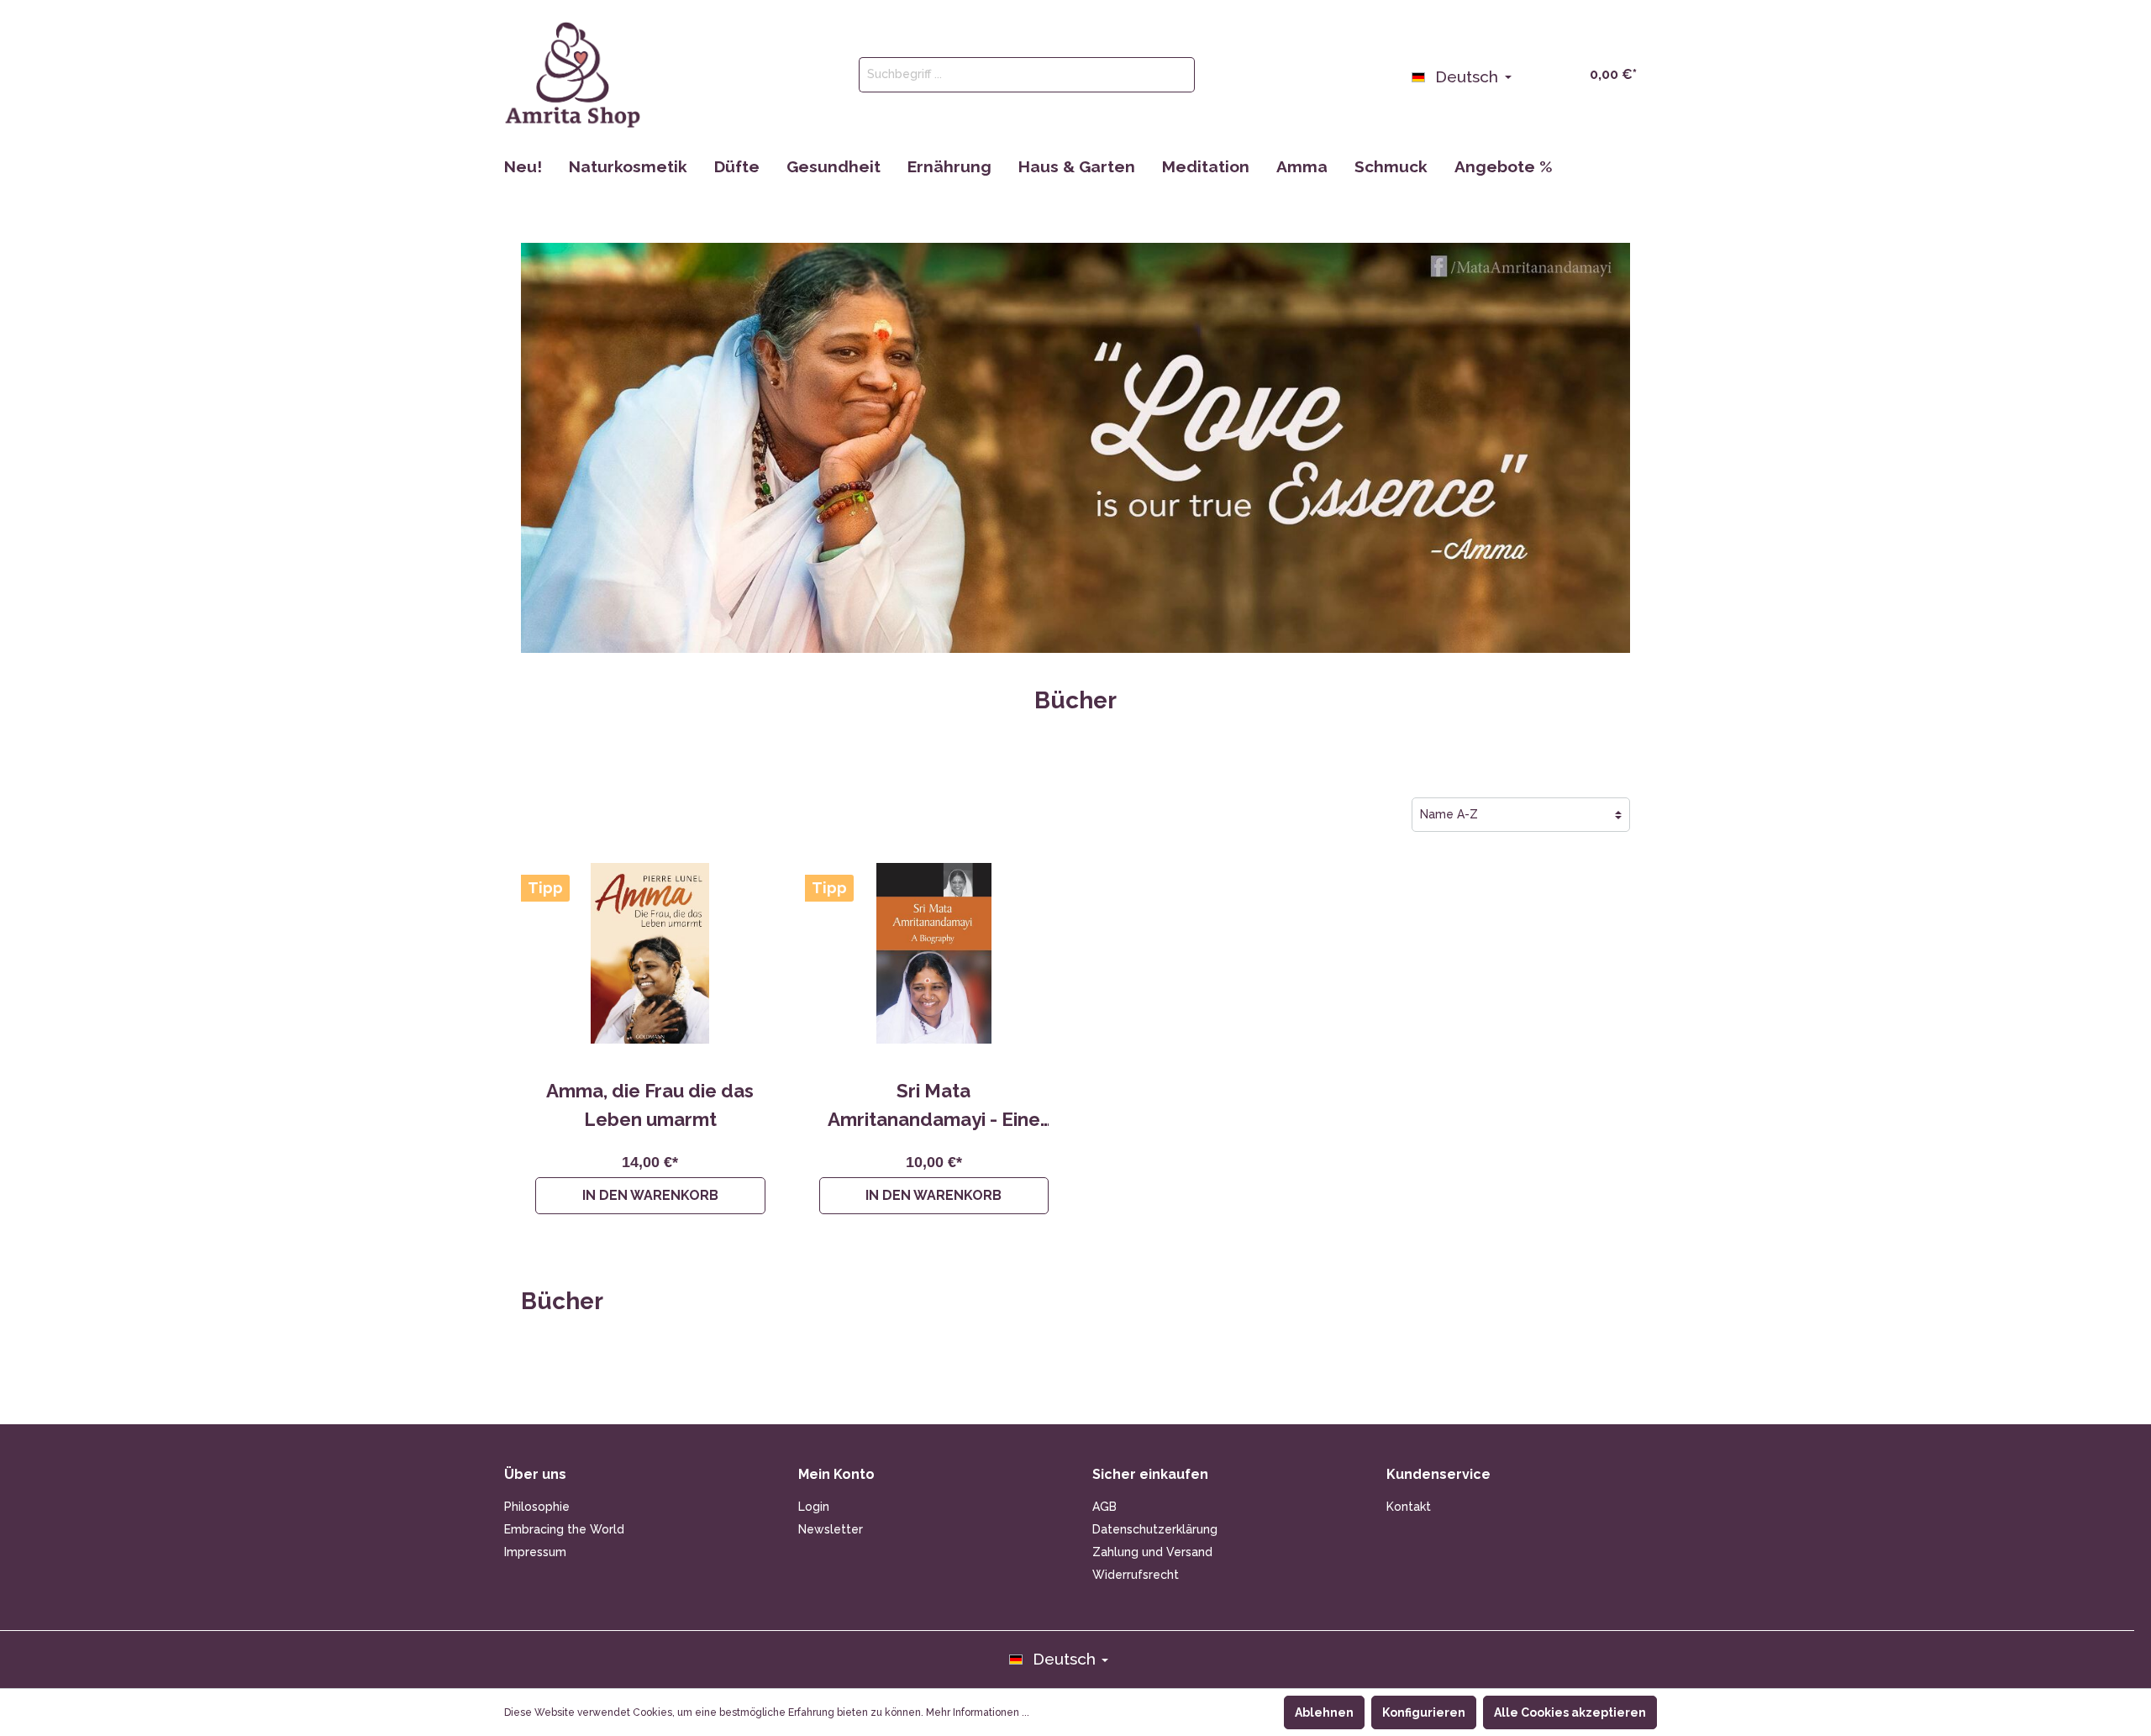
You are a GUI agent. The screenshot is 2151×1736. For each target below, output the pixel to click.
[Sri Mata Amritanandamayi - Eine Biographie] (934, 953)
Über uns (535, 1474)
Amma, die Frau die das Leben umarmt (650, 1105)
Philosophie (537, 1507)
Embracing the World (564, 1529)
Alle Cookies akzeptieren (1570, 1712)
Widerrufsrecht (1136, 1575)
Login (814, 1507)
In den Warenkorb (650, 1195)
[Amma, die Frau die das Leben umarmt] (650, 953)
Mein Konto (836, 1474)
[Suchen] (1175, 75)
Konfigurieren (1424, 1712)
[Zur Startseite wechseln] (573, 75)
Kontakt (1409, 1507)
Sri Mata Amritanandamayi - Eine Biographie (934, 1107)
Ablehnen (1324, 1712)
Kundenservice (1438, 1474)
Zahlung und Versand (1152, 1552)
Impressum (535, 1552)
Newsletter (831, 1529)
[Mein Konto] (1531, 73)
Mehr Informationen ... (978, 1712)
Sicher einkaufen (1150, 1474)
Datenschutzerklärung (1155, 1529)
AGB (1104, 1507)
